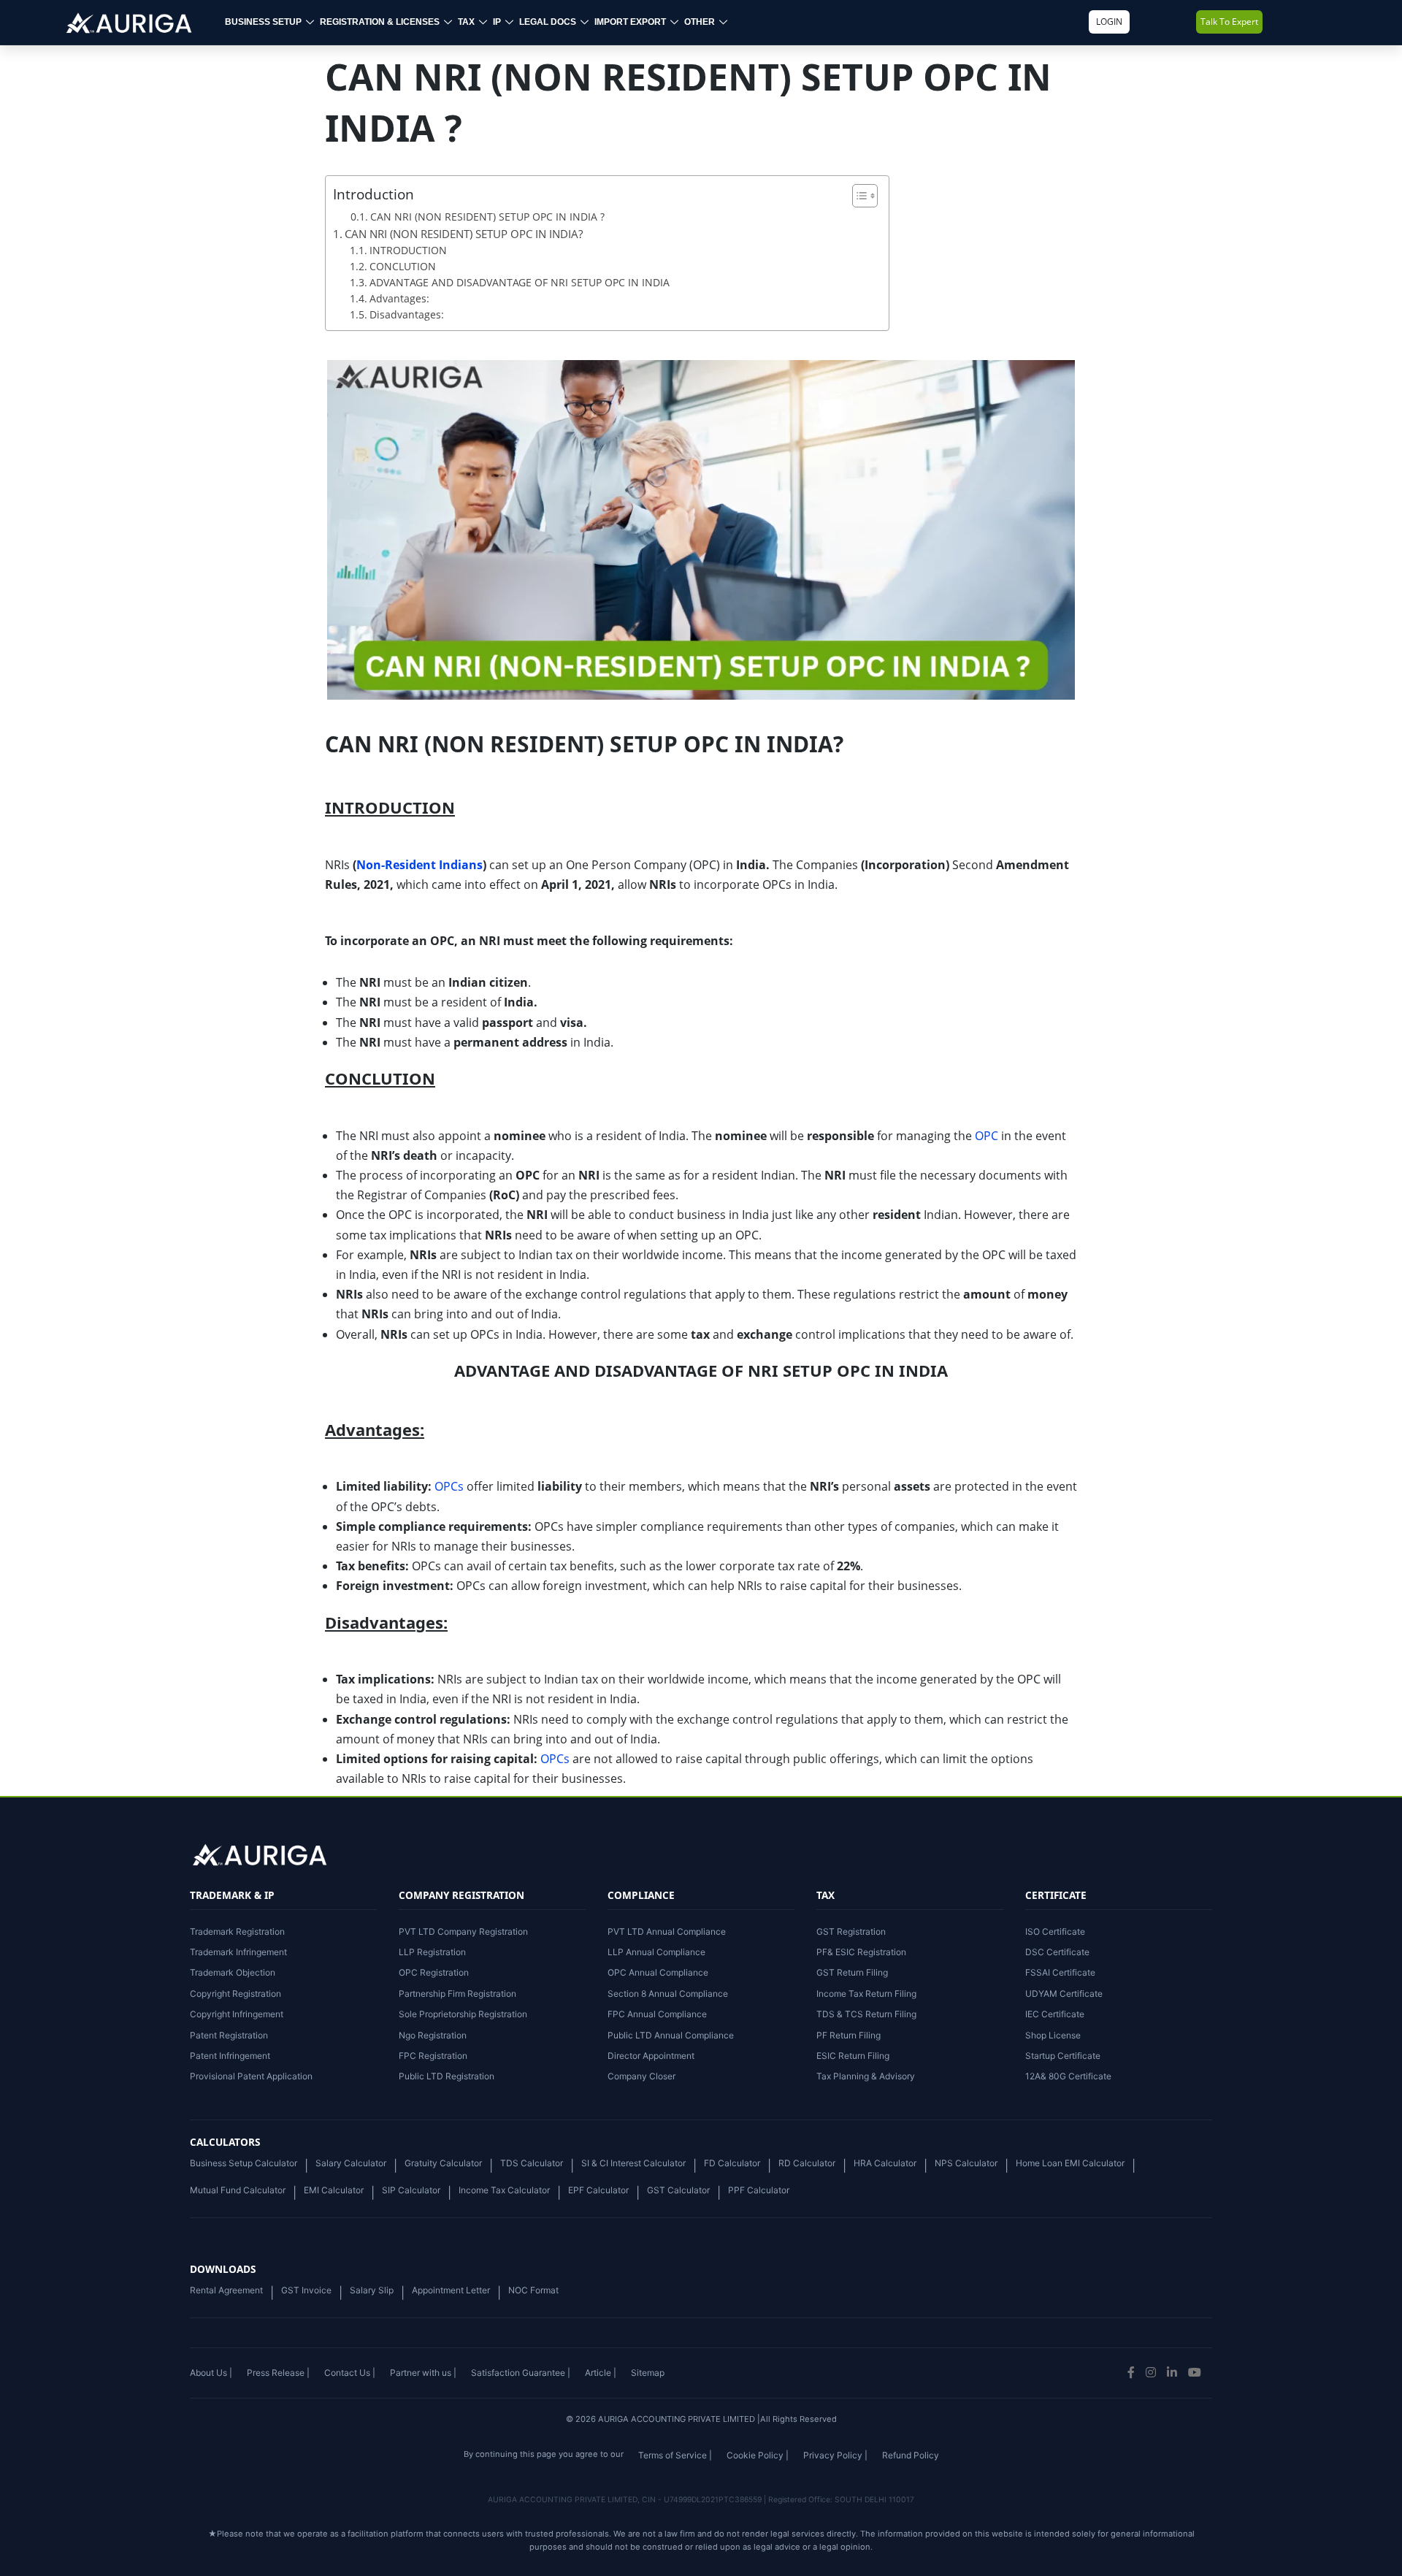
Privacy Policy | (835, 2455)
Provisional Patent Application (251, 2076)
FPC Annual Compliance (657, 2014)
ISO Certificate (1055, 1931)
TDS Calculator (532, 2163)
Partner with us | (423, 2373)
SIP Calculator (411, 2190)
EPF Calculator (598, 2190)
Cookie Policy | (758, 2455)
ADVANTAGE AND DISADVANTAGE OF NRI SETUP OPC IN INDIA (520, 282)
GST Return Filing (852, 1972)
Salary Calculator (351, 2163)
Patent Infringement (230, 2056)
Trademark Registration (237, 1931)
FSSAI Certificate (1060, 1972)
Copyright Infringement (237, 2014)
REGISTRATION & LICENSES (380, 22)
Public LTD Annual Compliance (671, 2035)
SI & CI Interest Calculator (633, 2163)
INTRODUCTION (408, 250)
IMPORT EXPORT (630, 22)
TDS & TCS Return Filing (866, 2014)
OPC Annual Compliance (658, 1972)
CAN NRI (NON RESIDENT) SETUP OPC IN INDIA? (464, 234)
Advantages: (399, 298)
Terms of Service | (675, 2455)
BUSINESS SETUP (263, 22)
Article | (601, 2373)
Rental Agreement (226, 2290)
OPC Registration (434, 1972)
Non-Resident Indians (420, 865)
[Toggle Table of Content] (858, 196)
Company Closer (641, 2076)
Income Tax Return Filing (866, 1994)
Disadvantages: (407, 314)
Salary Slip (372, 2290)
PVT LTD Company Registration (463, 1931)
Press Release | (278, 2373)
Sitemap (648, 2373)
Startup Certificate (1063, 2056)
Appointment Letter (451, 2290)
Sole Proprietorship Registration (463, 2014)
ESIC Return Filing (853, 2056)
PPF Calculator (759, 2190)
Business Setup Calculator (244, 2163)
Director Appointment (651, 2056)
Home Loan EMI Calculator (1070, 2163)
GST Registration (851, 1931)
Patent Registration (229, 2035)
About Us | (211, 2373)
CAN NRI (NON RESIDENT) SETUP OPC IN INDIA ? (487, 217)
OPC (987, 1136)
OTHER (700, 22)
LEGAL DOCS (548, 22)
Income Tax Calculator (504, 2190)
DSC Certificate (1057, 1952)
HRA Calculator (885, 2163)
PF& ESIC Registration (861, 1952)
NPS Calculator (966, 2163)
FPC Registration (433, 2056)
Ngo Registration (433, 2035)
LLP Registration (432, 1952)
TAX (466, 22)
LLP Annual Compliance (656, 1952)
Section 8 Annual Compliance (668, 1994)
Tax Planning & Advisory (866, 2076)
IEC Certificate (1055, 2014)
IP (497, 22)
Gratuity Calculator (443, 2163)
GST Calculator (678, 2190)
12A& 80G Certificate (1068, 2076)
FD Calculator (732, 2163)
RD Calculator (807, 2163)
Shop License (1053, 2035)
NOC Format (533, 2290)
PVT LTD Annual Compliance (667, 1931)
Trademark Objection (233, 1972)
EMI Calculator (334, 2190)
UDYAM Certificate (1064, 1994)
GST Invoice (306, 2290)
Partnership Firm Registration (457, 1994)
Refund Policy (911, 2455)
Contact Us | (350, 2373)
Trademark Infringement (238, 1952)
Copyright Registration (235, 1994)
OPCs (449, 1486)
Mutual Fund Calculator (238, 2190)
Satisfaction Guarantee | (521, 2373)
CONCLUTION (403, 266)
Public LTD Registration (447, 2076)
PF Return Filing (849, 2035)
